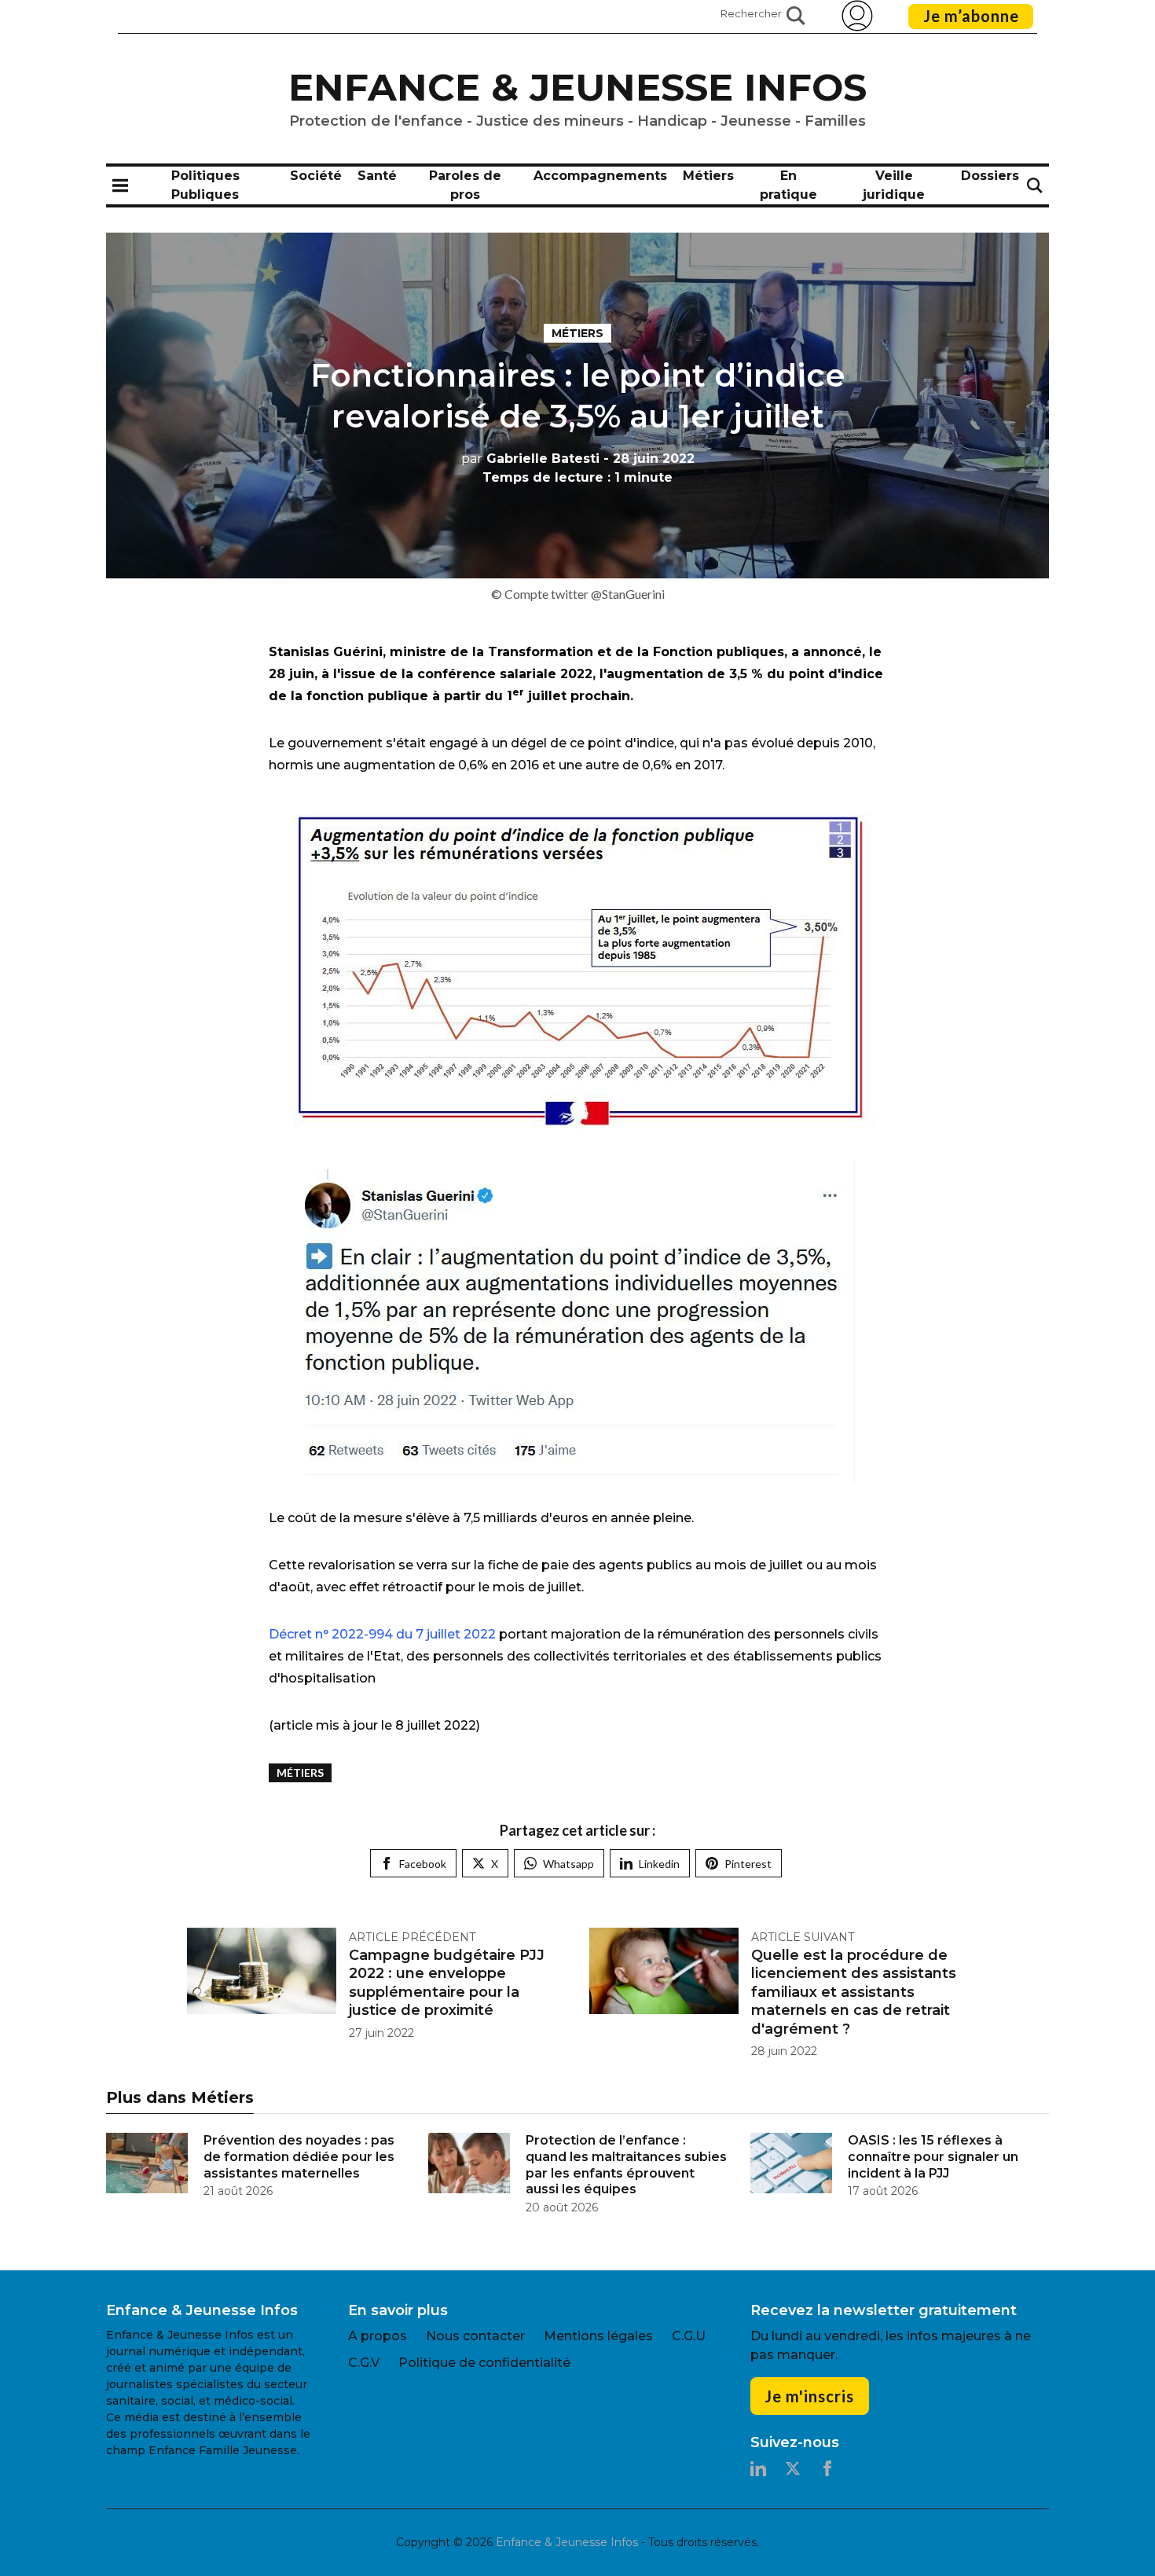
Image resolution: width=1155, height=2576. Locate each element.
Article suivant (803, 1937)
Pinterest (748, 1864)
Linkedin (659, 1864)
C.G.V (364, 2363)
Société (316, 176)
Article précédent (412, 1937)
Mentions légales (598, 2336)
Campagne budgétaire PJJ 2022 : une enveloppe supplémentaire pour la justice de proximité (447, 1983)
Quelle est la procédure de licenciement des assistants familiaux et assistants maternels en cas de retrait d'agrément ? (854, 1992)
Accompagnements (600, 176)
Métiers (708, 176)
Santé (377, 176)
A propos (378, 2336)
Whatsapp (568, 1864)
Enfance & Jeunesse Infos (577, 87)
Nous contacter (475, 2336)
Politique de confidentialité (484, 2363)
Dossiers (990, 176)
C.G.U (689, 2336)
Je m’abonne (971, 16)
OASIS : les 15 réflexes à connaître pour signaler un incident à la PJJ (933, 2157)
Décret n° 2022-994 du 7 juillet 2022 (382, 1634)
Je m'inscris (809, 2396)
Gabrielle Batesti (530, 459)
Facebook (423, 1864)
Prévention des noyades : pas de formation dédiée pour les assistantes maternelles (299, 2157)
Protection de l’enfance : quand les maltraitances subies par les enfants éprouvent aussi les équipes (626, 2165)
